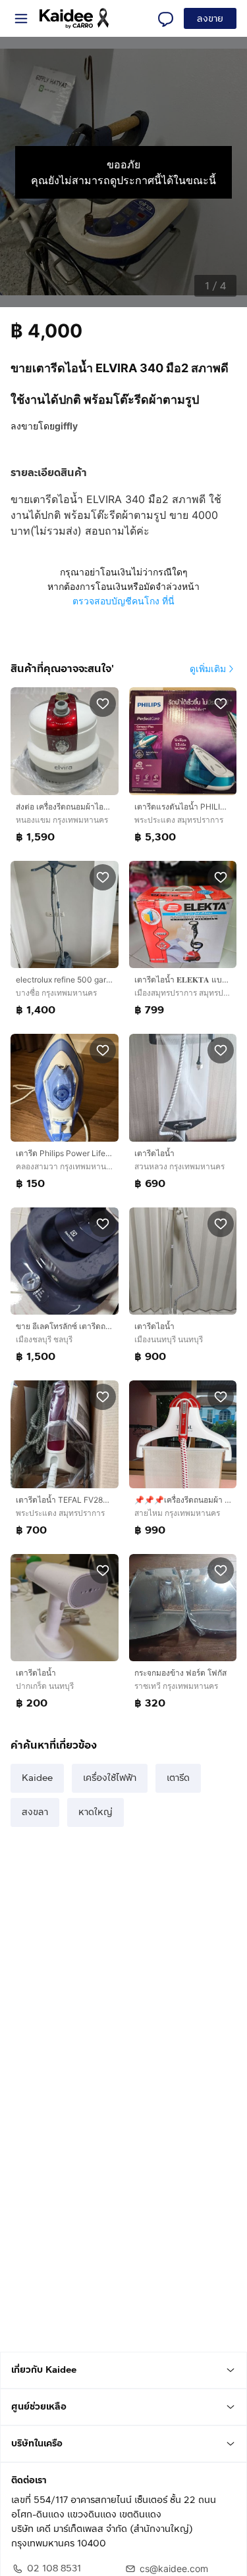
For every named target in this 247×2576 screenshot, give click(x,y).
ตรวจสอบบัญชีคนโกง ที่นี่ (123, 601)
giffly (66, 426)
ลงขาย (210, 19)
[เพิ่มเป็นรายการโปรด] (103, 703)
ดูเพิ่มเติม (208, 668)
